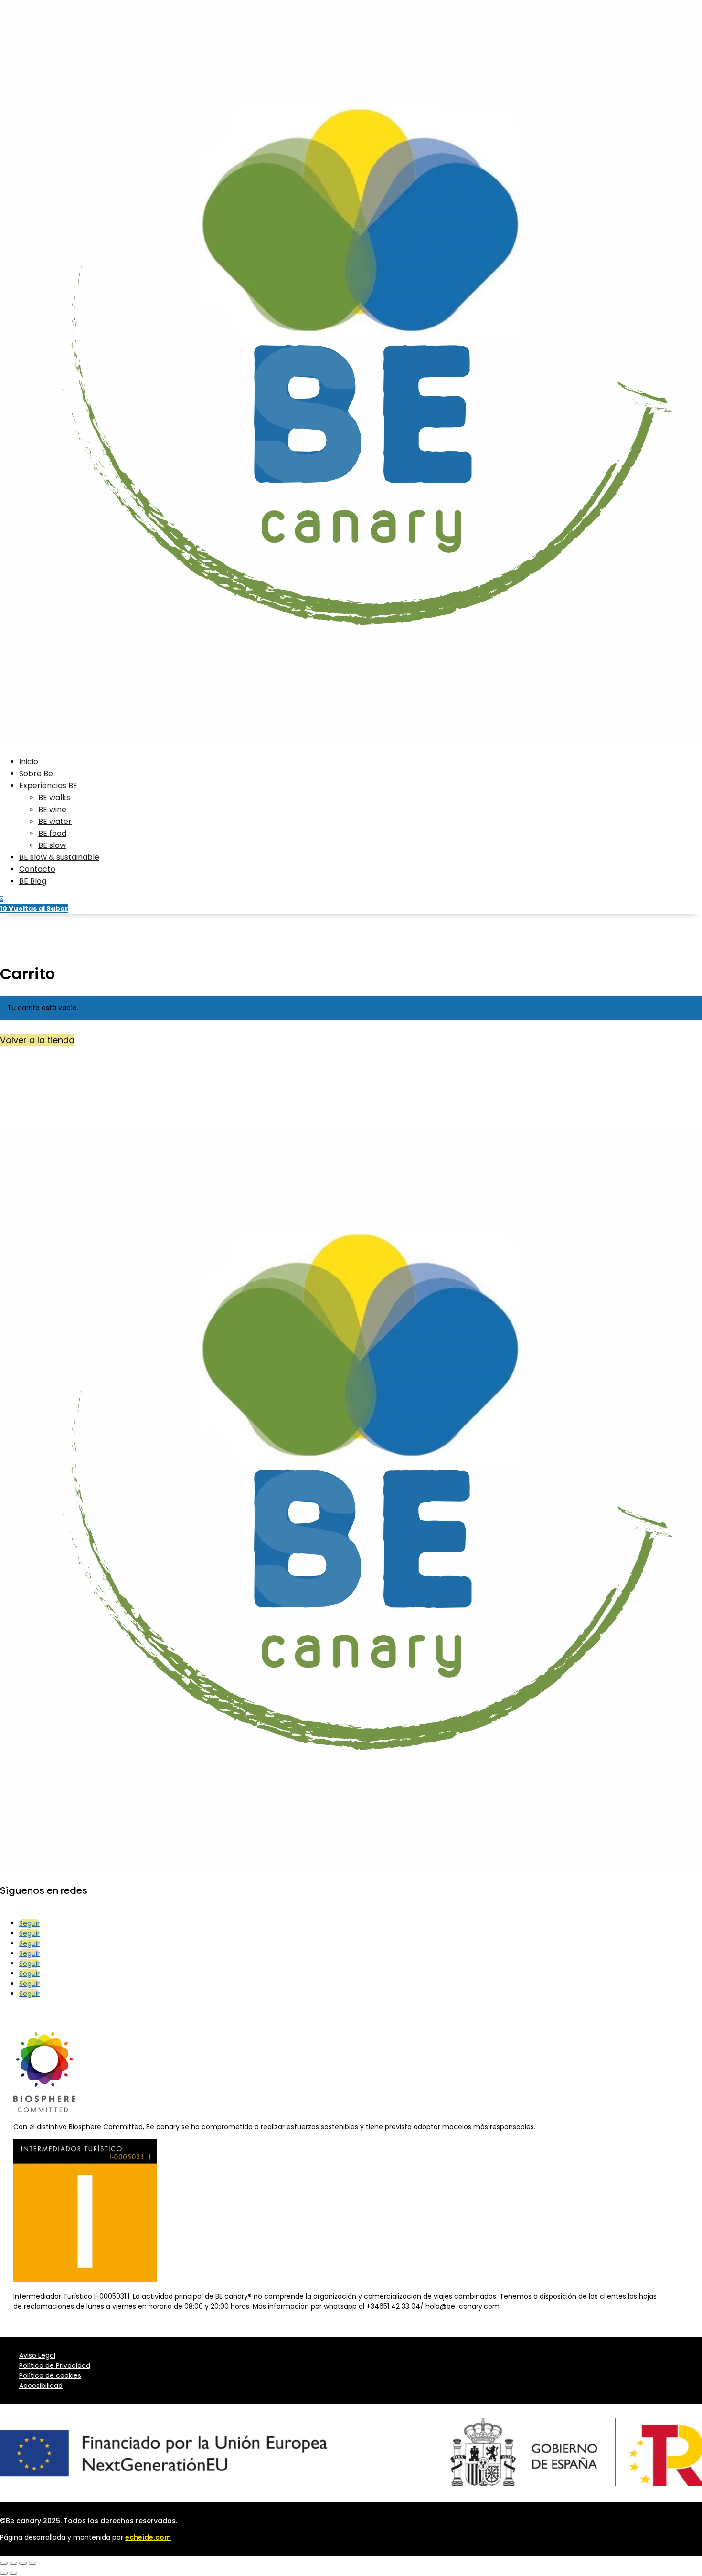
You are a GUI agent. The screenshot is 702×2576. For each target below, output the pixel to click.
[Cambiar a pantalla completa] (13, 2563)
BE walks (54, 797)
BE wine (52, 809)
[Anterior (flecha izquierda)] (4, 2573)
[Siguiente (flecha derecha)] (13, 2573)
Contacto (37, 869)
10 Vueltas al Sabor (34, 908)
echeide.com (148, 2537)
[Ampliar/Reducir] (4, 2563)
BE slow (52, 845)
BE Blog (33, 881)
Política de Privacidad (55, 2365)
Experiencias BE (48, 786)
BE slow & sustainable (59, 857)
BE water (55, 821)
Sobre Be (36, 774)
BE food (52, 833)
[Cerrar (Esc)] (32, 2563)
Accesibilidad (41, 2386)
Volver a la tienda (37, 1040)
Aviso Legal (37, 2355)
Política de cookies (50, 2375)
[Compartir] (23, 2563)
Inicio (29, 762)
